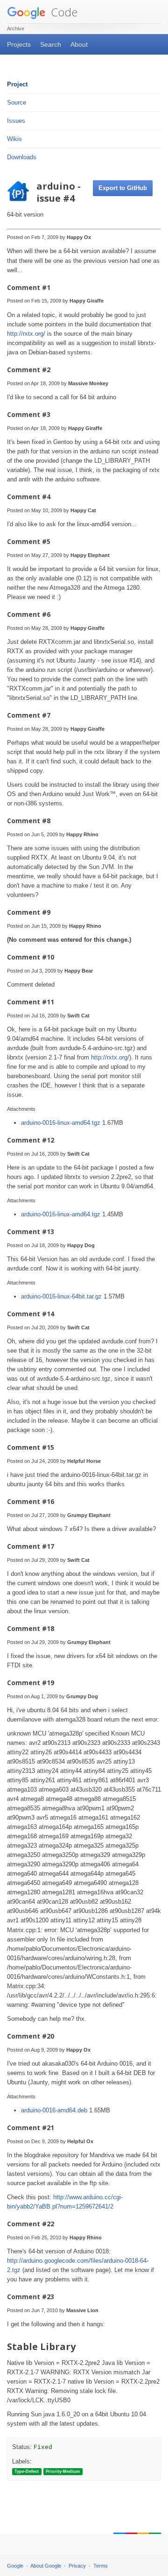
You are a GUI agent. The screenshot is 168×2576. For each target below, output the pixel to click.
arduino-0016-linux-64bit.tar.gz (62, 1296)
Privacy (77, 2566)
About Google (46, 2566)
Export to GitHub (123, 188)
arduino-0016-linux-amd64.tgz (62, 1123)
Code (63, 12)
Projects (19, 44)
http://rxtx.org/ (26, 334)
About (79, 44)
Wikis (14, 139)
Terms (101, 2566)
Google (15, 2566)
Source (17, 102)
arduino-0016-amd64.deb (55, 2110)
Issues (16, 121)
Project (17, 84)
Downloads (22, 157)
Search (51, 44)
